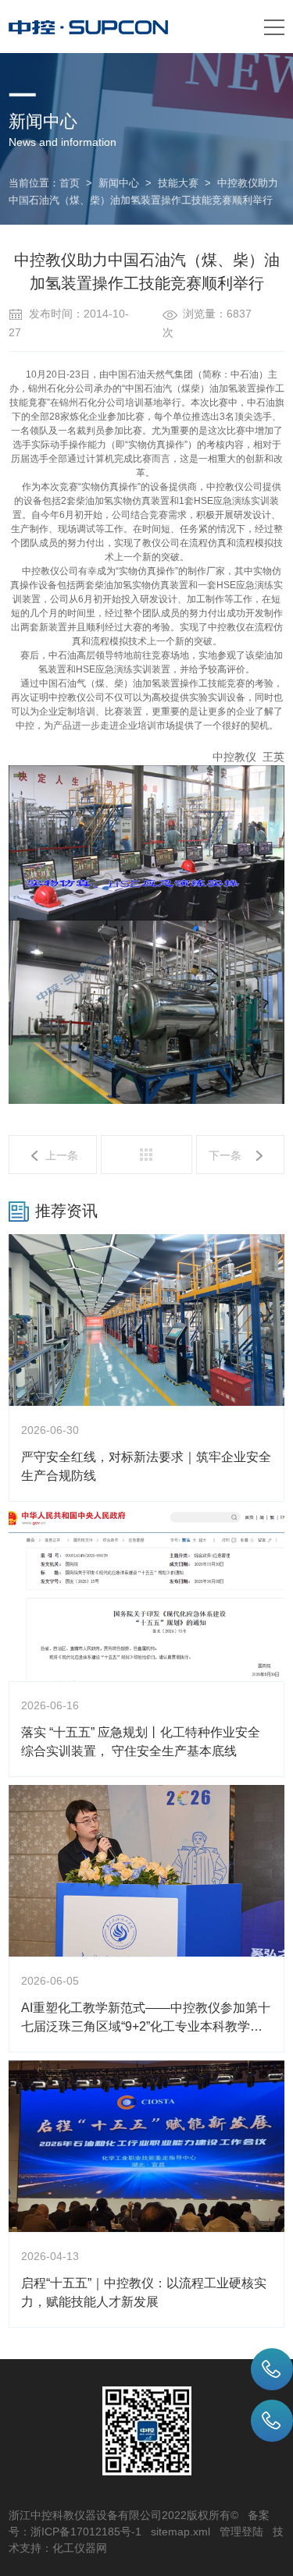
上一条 (62, 1155)
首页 (70, 183)
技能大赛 (178, 183)
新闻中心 (119, 183)
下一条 (225, 1155)
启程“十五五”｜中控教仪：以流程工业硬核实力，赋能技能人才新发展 (144, 2292)
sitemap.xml (180, 2532)
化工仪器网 (80, 2548)
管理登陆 (241, 2532)
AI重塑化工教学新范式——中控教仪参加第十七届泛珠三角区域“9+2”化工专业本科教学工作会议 (146, 2019)
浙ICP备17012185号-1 (86, 2532)
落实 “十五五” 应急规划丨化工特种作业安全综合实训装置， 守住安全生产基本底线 (141, 1742)
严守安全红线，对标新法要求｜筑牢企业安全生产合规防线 (146, 1466)
